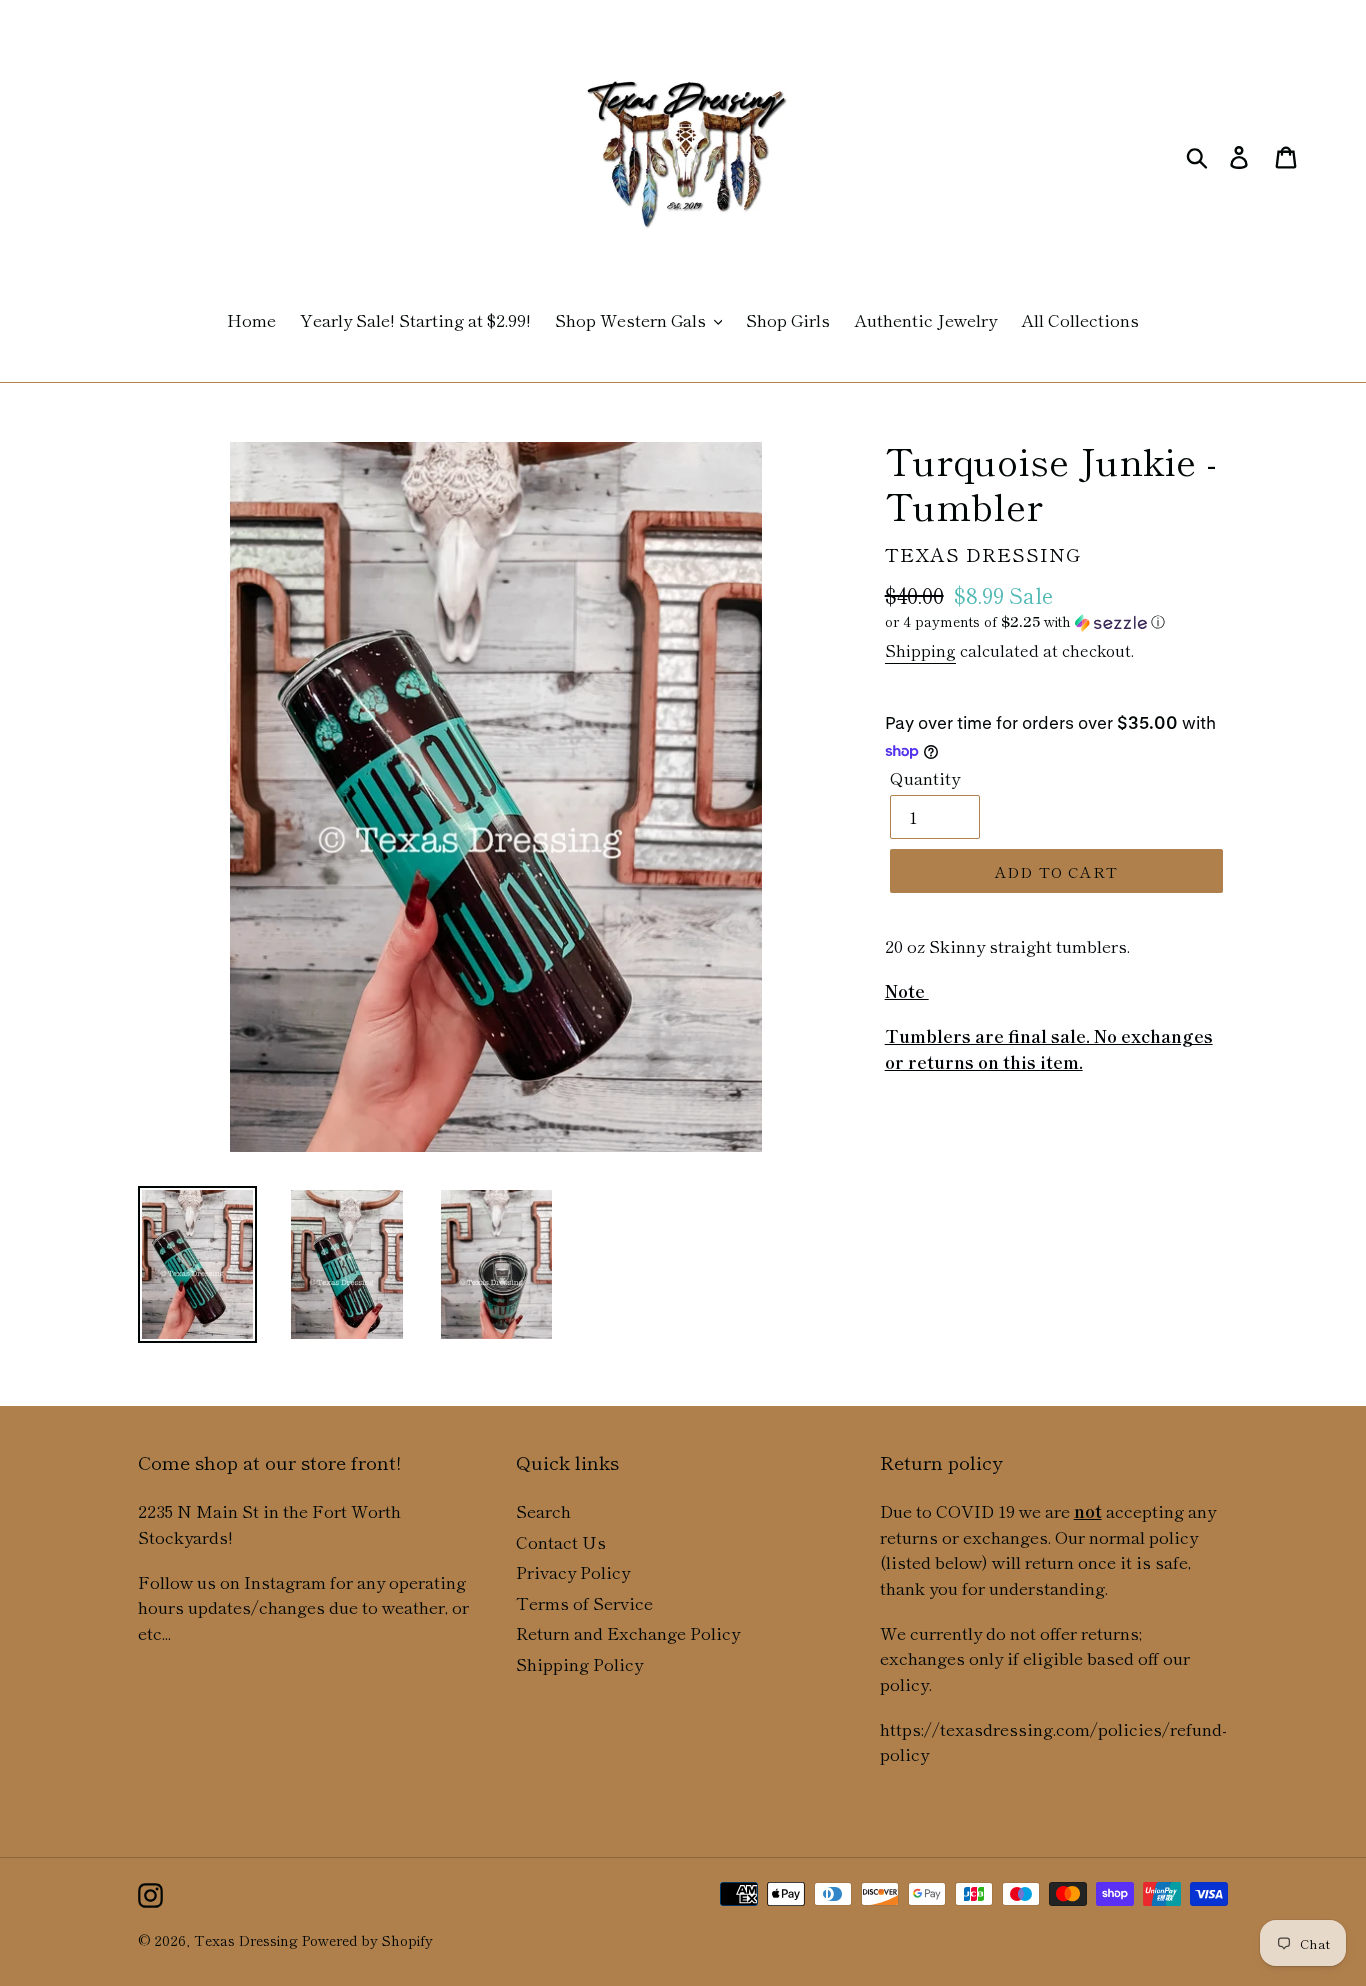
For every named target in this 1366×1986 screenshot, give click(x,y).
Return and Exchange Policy (628, 1632)
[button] (1056, 621)
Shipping (920, 650)
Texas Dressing (246, 1940)
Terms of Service (584, 1602)
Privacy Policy (573, 1571)
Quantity (925, 777)
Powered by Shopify (367, 1940)
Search (543, 1510)
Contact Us (561, 1541)
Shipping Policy (579, 1663)
